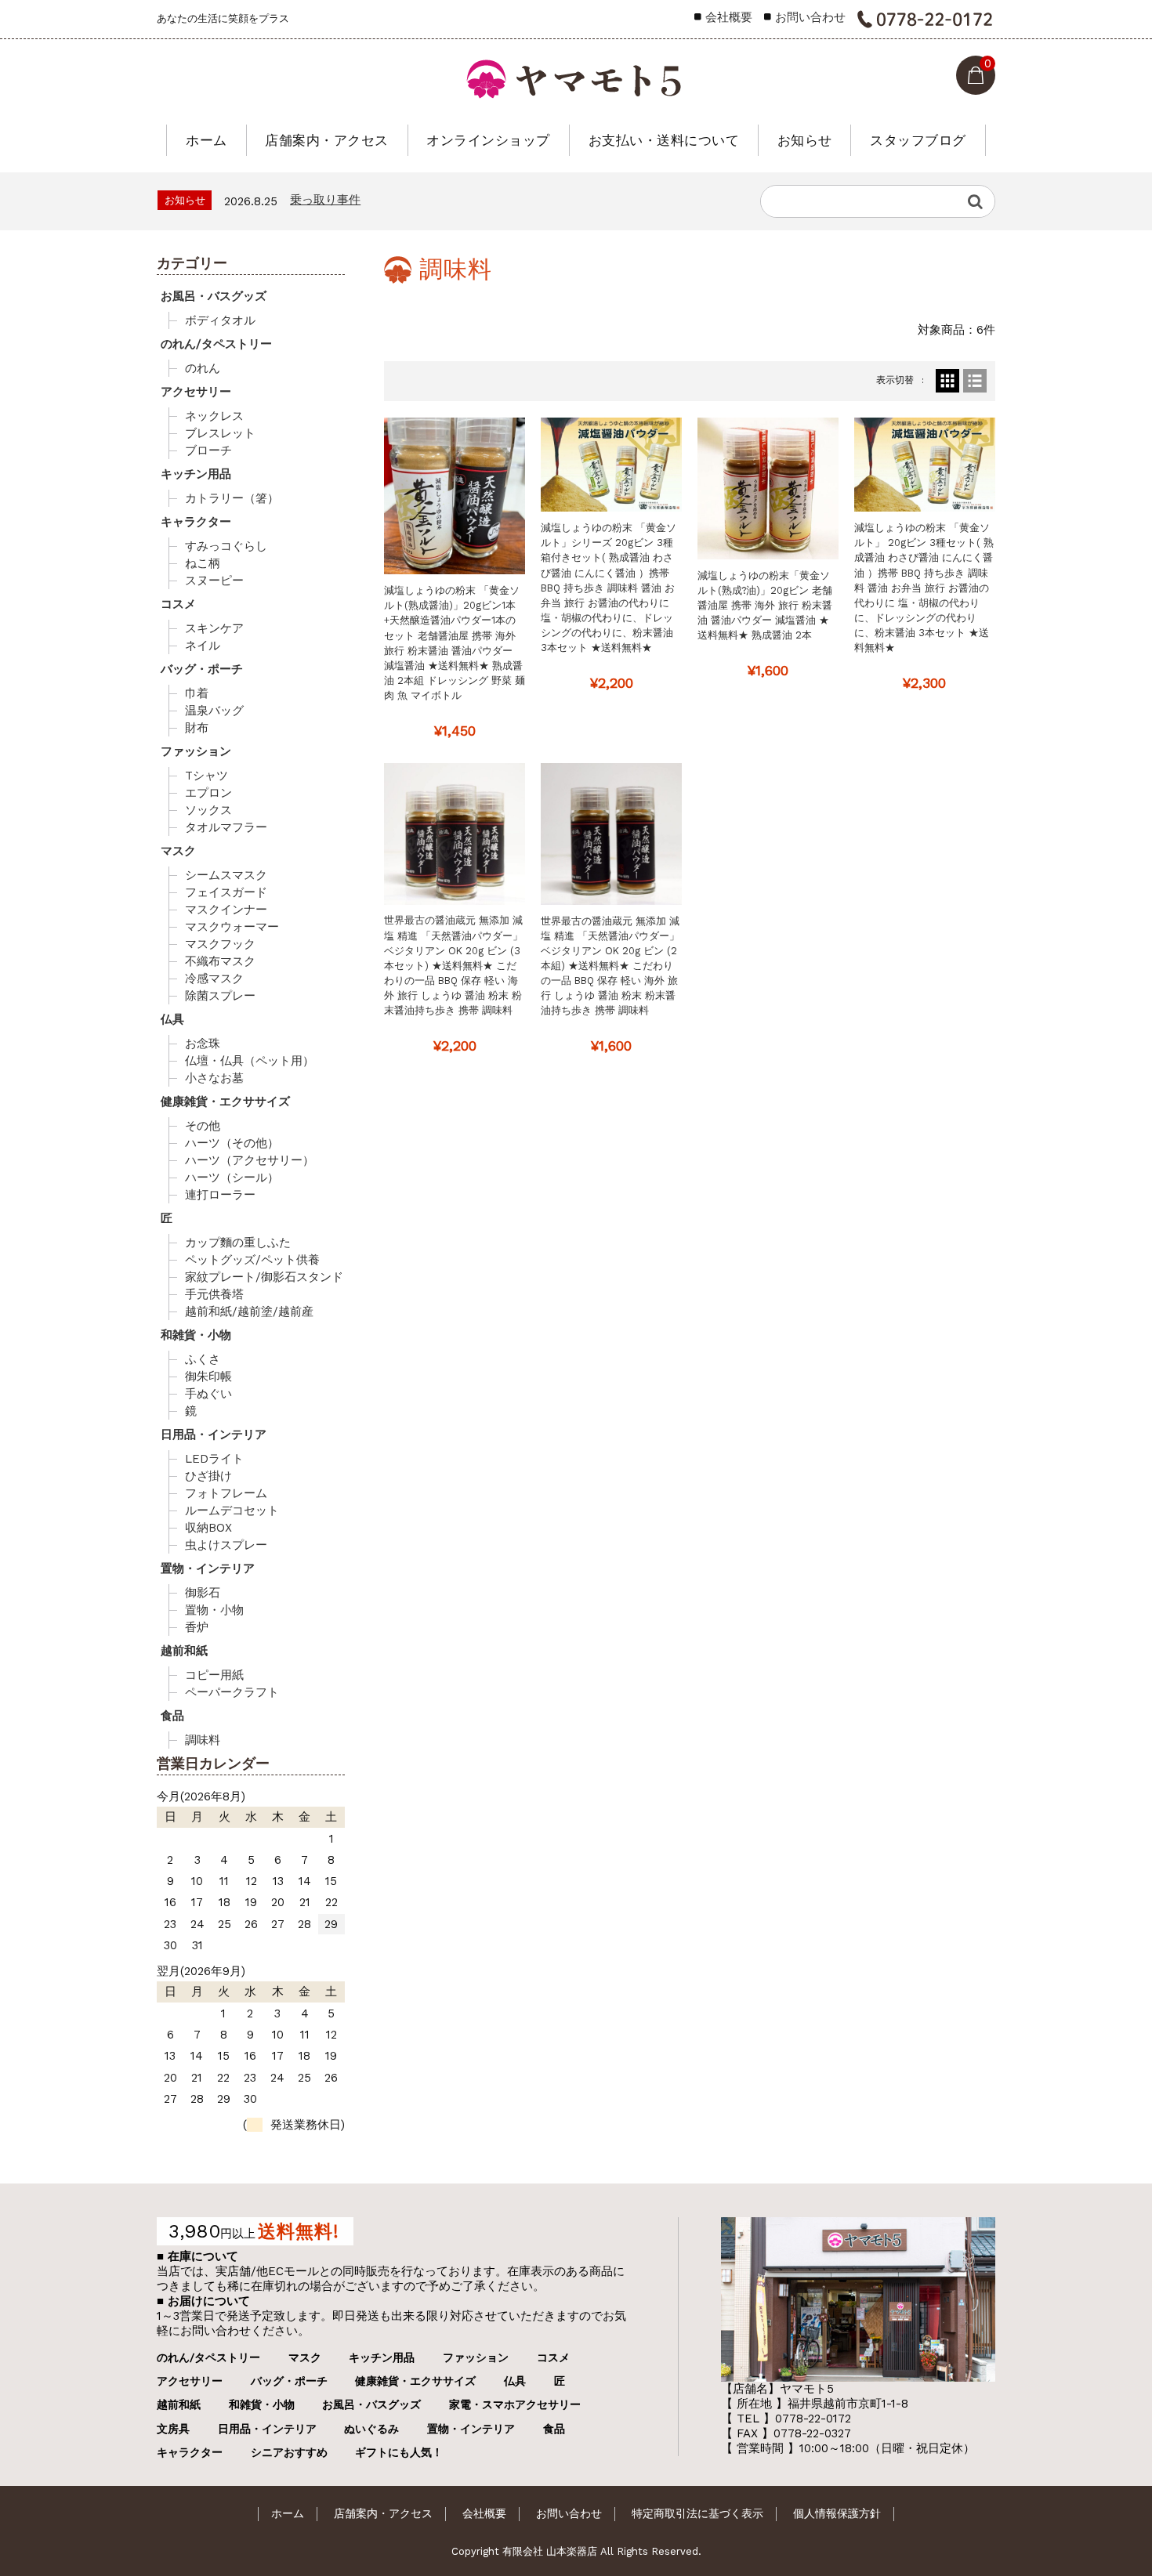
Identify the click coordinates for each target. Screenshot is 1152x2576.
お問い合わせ (810, 17)
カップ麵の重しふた (238, 1243)
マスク (178, 851)
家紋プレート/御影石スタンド (264, 1277)
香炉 (197, 1627)
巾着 (197, 693)
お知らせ (805, 140)
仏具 (172, 1019)
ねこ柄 (203, 563)
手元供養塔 (214, 1294)
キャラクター (196, 522)
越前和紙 (184, 1651)
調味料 (203, 1740)
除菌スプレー (220, 996)
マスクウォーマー (232, 927)
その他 (203, 1126)
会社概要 (729, 17)
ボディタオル (220, 320)
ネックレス (214, 416)
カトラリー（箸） (232, 498)
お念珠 (203, 1044)
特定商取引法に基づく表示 (697, 2513)
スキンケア (214, 628)
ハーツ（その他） (232, 1143)
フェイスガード (226, 892)
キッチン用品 (196, 474)
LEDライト (214, 1459)
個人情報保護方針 (837, 2513)
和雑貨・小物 (196, 1335)
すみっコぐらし (226, 546)
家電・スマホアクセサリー (515, 2404)
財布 (197, 728)
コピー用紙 (214, 1675)
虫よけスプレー (226, 1545)
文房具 (173, 2429)
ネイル (203, 646)
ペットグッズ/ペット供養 (252, 1260)
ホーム (206, 140)
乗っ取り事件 (325, 200)
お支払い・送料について (664, 140)
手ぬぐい (208, 1394)
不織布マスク (220, 961)
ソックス (208, 810)
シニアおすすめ (289, 2452)
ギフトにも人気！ (399, 2452)
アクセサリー (196, 392)
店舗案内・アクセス (327, 140)
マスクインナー (226, 910)
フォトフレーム (226, 1493)
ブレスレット (220, 433)
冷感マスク (214, 979)
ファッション (196, 751)
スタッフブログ (918, 140)
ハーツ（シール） (232, 1178)
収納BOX (208, 1528)
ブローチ (208, 450)
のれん (203, 368)
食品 (172, 1716)
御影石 (203, 1593)
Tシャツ (206, 776)
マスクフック (220, 944)
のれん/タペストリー (216, 344)
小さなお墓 (214, 1078)
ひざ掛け (208, 1476)
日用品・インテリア (214, 1435)
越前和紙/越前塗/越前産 (249, 1312)
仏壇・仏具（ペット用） (250, 1061)
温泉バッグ (214, 711)
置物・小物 (214, 1610)
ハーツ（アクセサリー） (250, 1160)
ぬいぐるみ (371, 2429)
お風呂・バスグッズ (214, 296)
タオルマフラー (226, 827)
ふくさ (203, 1359)
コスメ (178, 604)
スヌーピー (214, 581)
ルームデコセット (232, 1511)
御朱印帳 (208, 1377)
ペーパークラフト (232, 1692)
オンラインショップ (488, 140)
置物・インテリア (208, 1568)
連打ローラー (220, 1195)
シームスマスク (226, 875)
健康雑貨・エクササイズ (225, 1102)
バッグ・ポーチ (202, 669)
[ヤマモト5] (576, 75)
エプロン (208, 793)
